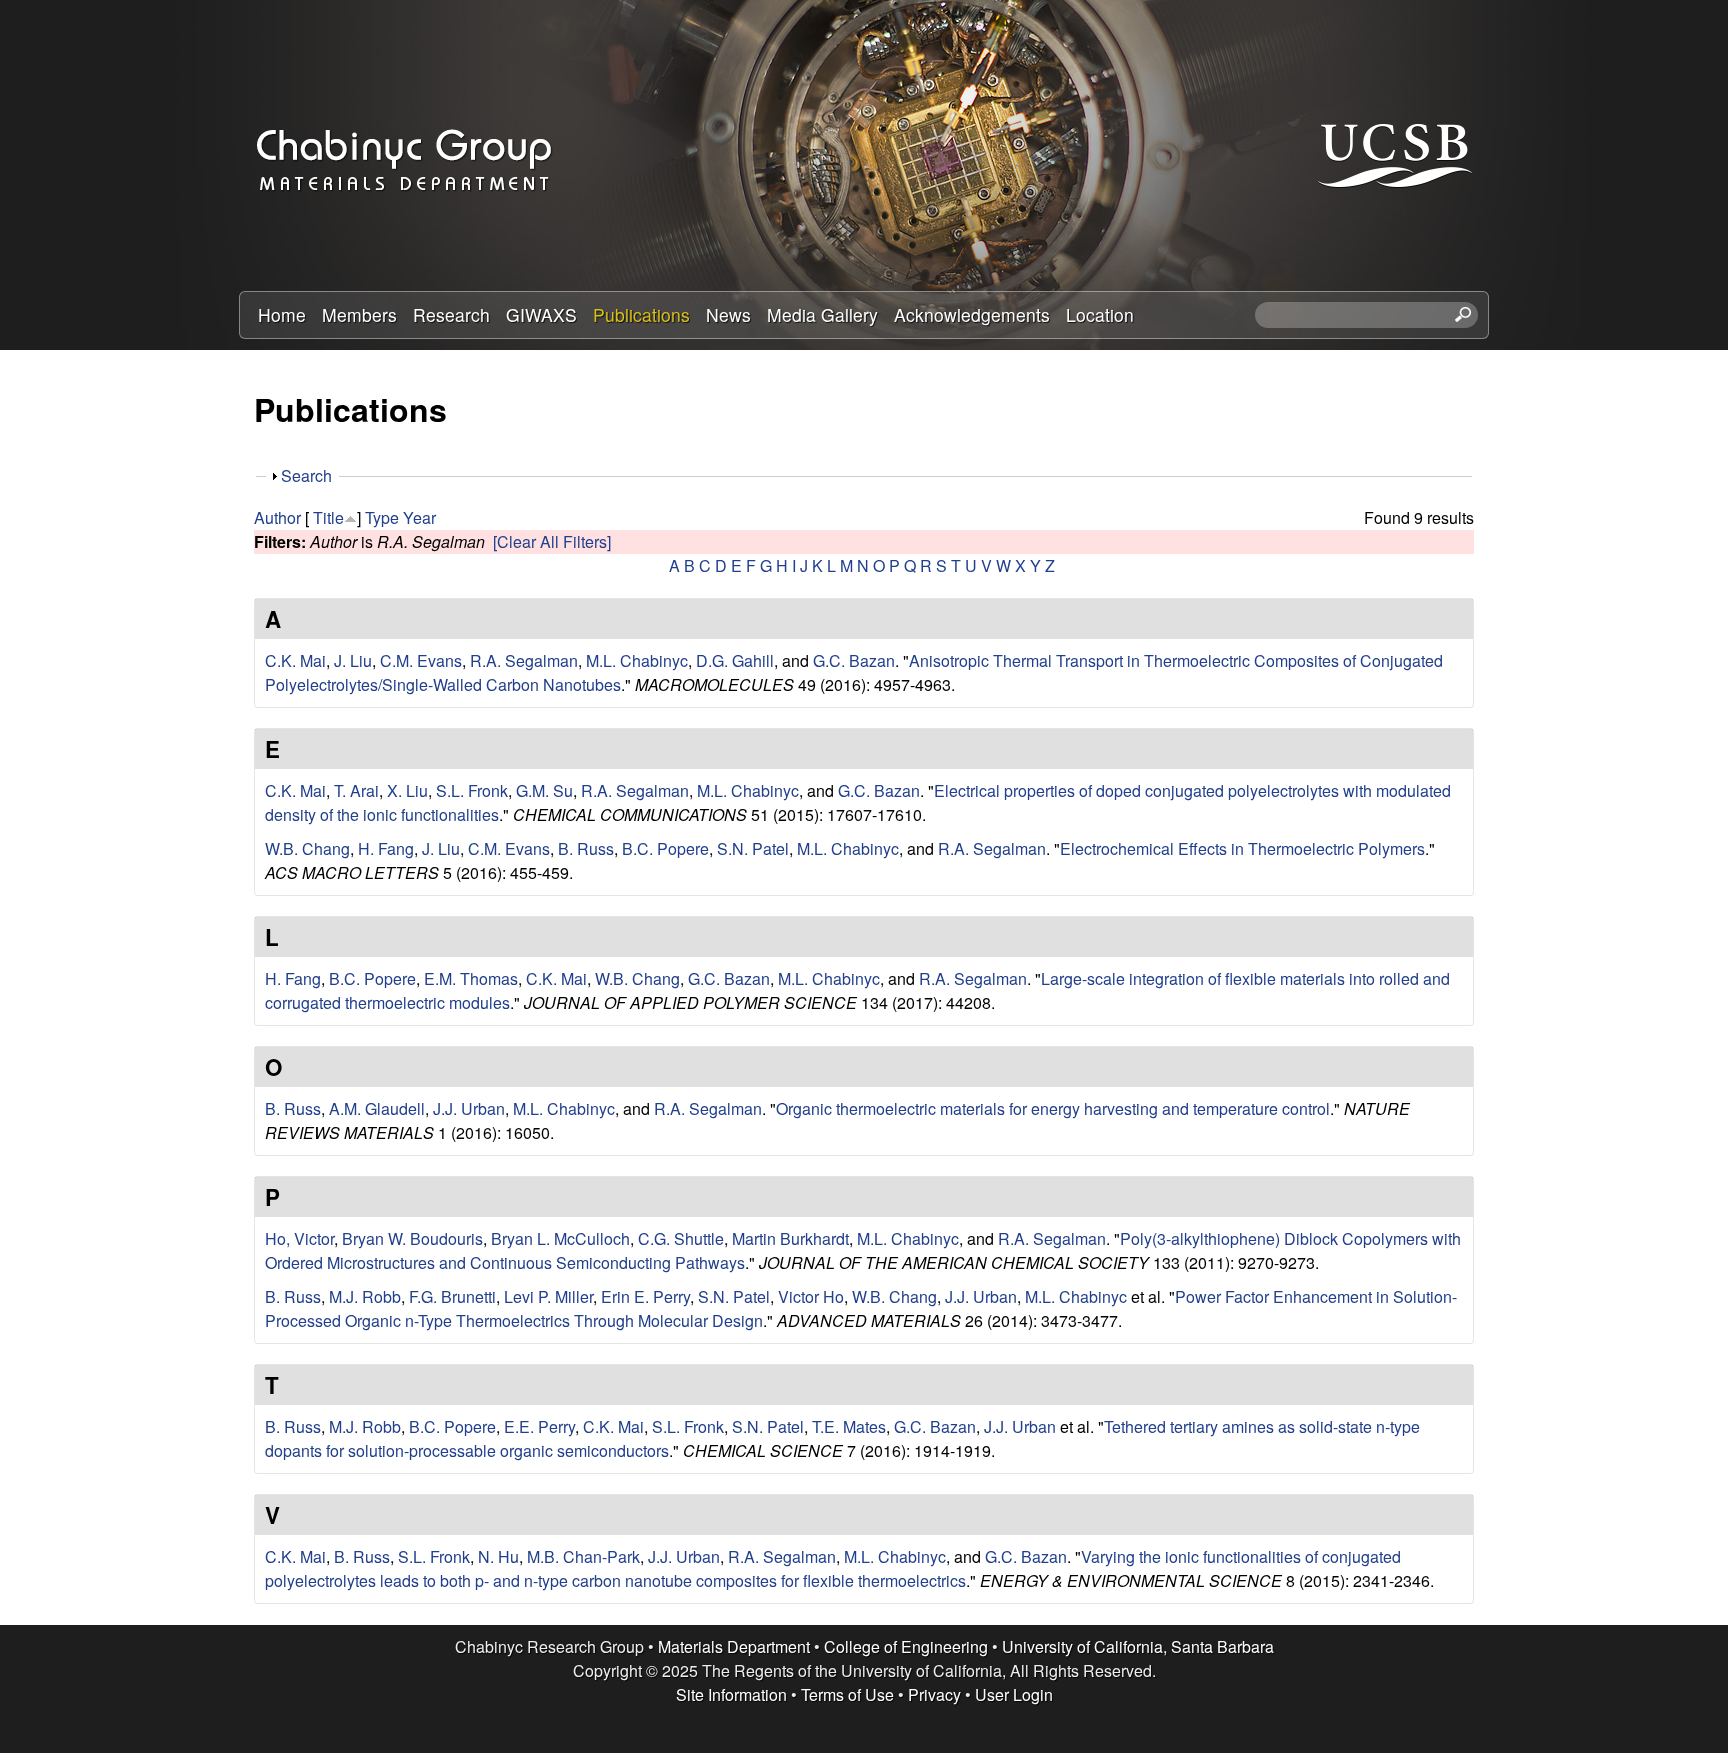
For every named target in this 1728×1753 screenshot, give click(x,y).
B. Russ (586, 848)
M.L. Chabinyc (637, 660)
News (728, 314)
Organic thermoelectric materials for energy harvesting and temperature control (1053, 1108)
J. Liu (353, 660)
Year (419, 517)
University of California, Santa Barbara (1138, 1646)
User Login (1014, 1694)
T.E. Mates (849, 1426)
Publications (641, 314)
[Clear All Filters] (552, 541)
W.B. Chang (307, 848)
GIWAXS (541, 314)
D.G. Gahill (735, 660)
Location (1100, 314)
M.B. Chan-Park (583, 1556)
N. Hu (498, 1556)
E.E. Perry (539, 1426)
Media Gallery (822, 314)
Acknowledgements (972, 314)
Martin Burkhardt (790, 1238)
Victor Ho (811, 1296)
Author (277, 517)
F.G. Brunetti (452, 1296)
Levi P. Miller (548, 1296)
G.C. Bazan (854, 660)
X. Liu (407, 790)
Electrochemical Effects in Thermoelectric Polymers (1242, 848)
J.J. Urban (469, 1108)
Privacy (934, 1694)
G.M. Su (544, 790)
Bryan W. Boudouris (412, 1238)
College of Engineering (906, 1646)
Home (282, 314)
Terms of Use (847, 1694)
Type (382, 517)
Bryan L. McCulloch (560, 1238)
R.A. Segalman (524, 660)
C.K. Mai (295, 660)
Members (359, 314)
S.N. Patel (753, 848)
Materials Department (734, 1646)
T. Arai (356, 790)
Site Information (731, 1694)
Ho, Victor (299, 1238)
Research (451, 314)
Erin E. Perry (645, 1296)
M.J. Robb (365, 1296)
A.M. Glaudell (377, 1108)
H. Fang (386, 848)
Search (306, 475)
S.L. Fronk (472, 790)
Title (328, 517)
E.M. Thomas (471, 978)
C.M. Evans (421, 660)
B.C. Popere (665, 848)
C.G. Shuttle (681, 1238)
